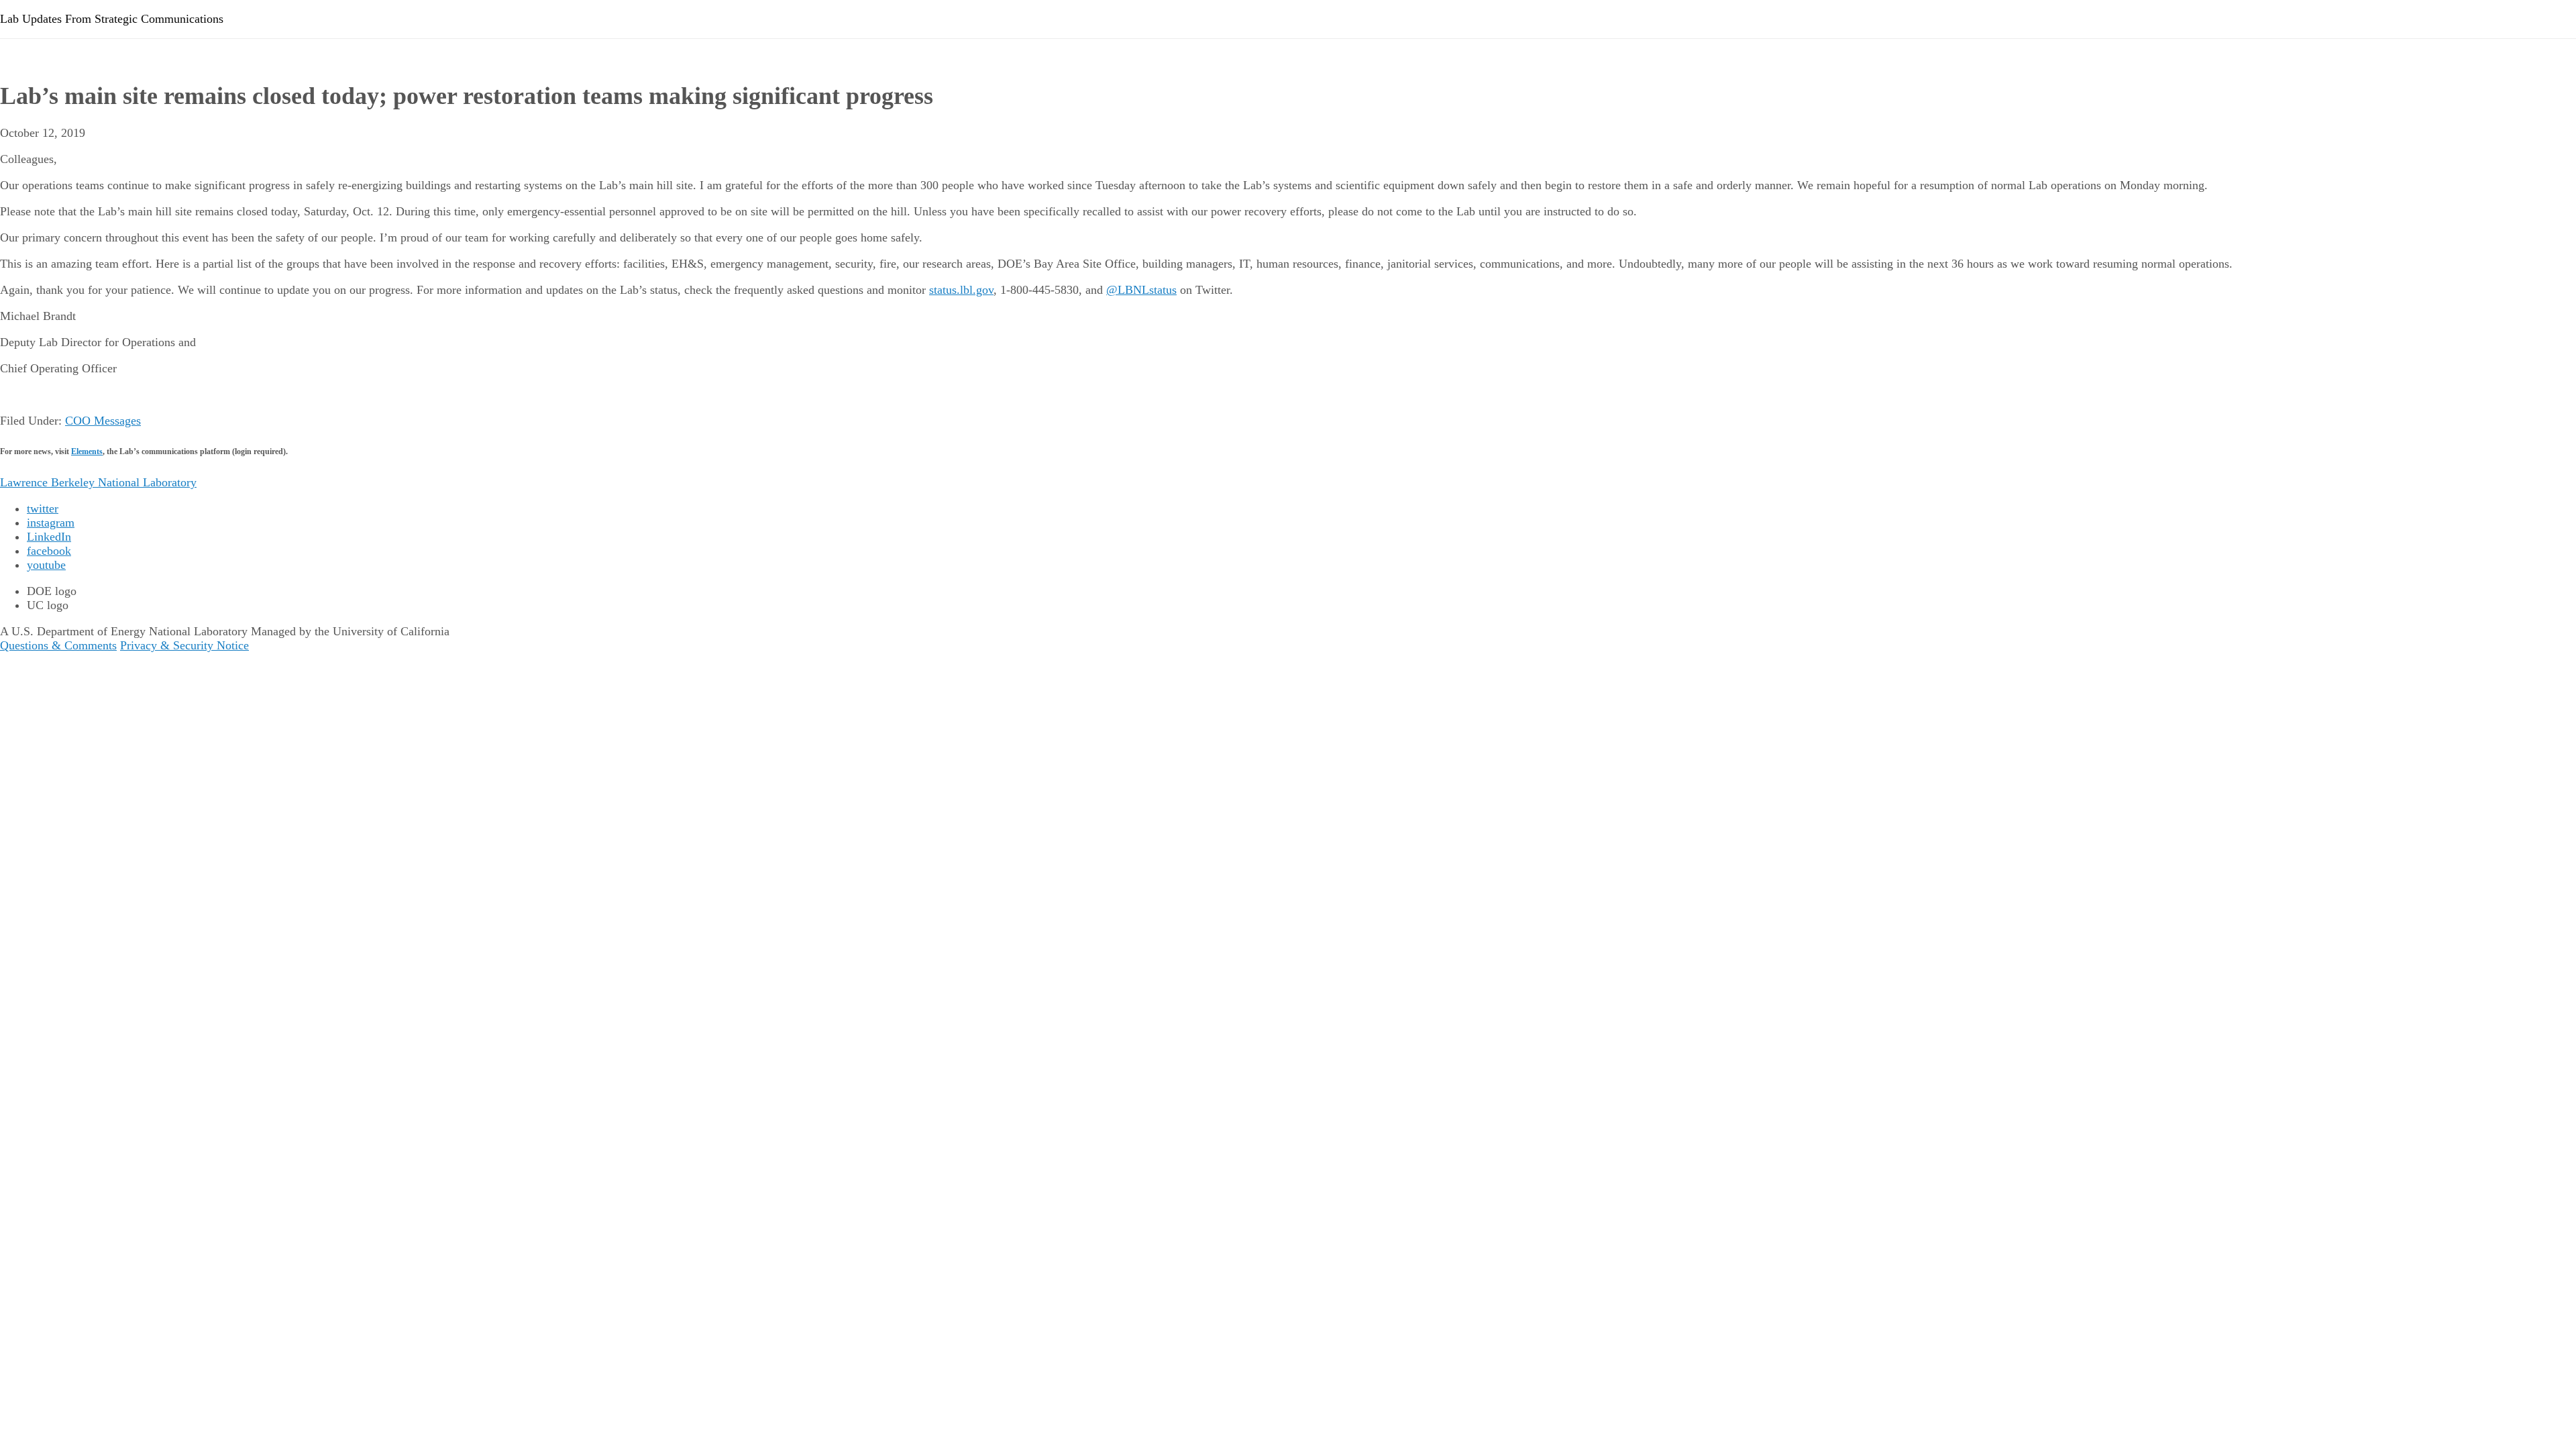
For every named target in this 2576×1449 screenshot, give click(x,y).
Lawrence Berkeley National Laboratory (98, 482)
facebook (49, 551)
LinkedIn (49, 537)
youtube (46, 565)
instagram (51, 523)
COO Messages (103, 421)
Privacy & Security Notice (184, 645)
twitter (43, 508)
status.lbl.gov (961, 290)
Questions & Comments (58, 645)
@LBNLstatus (1141, 290)
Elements (87, 451)
